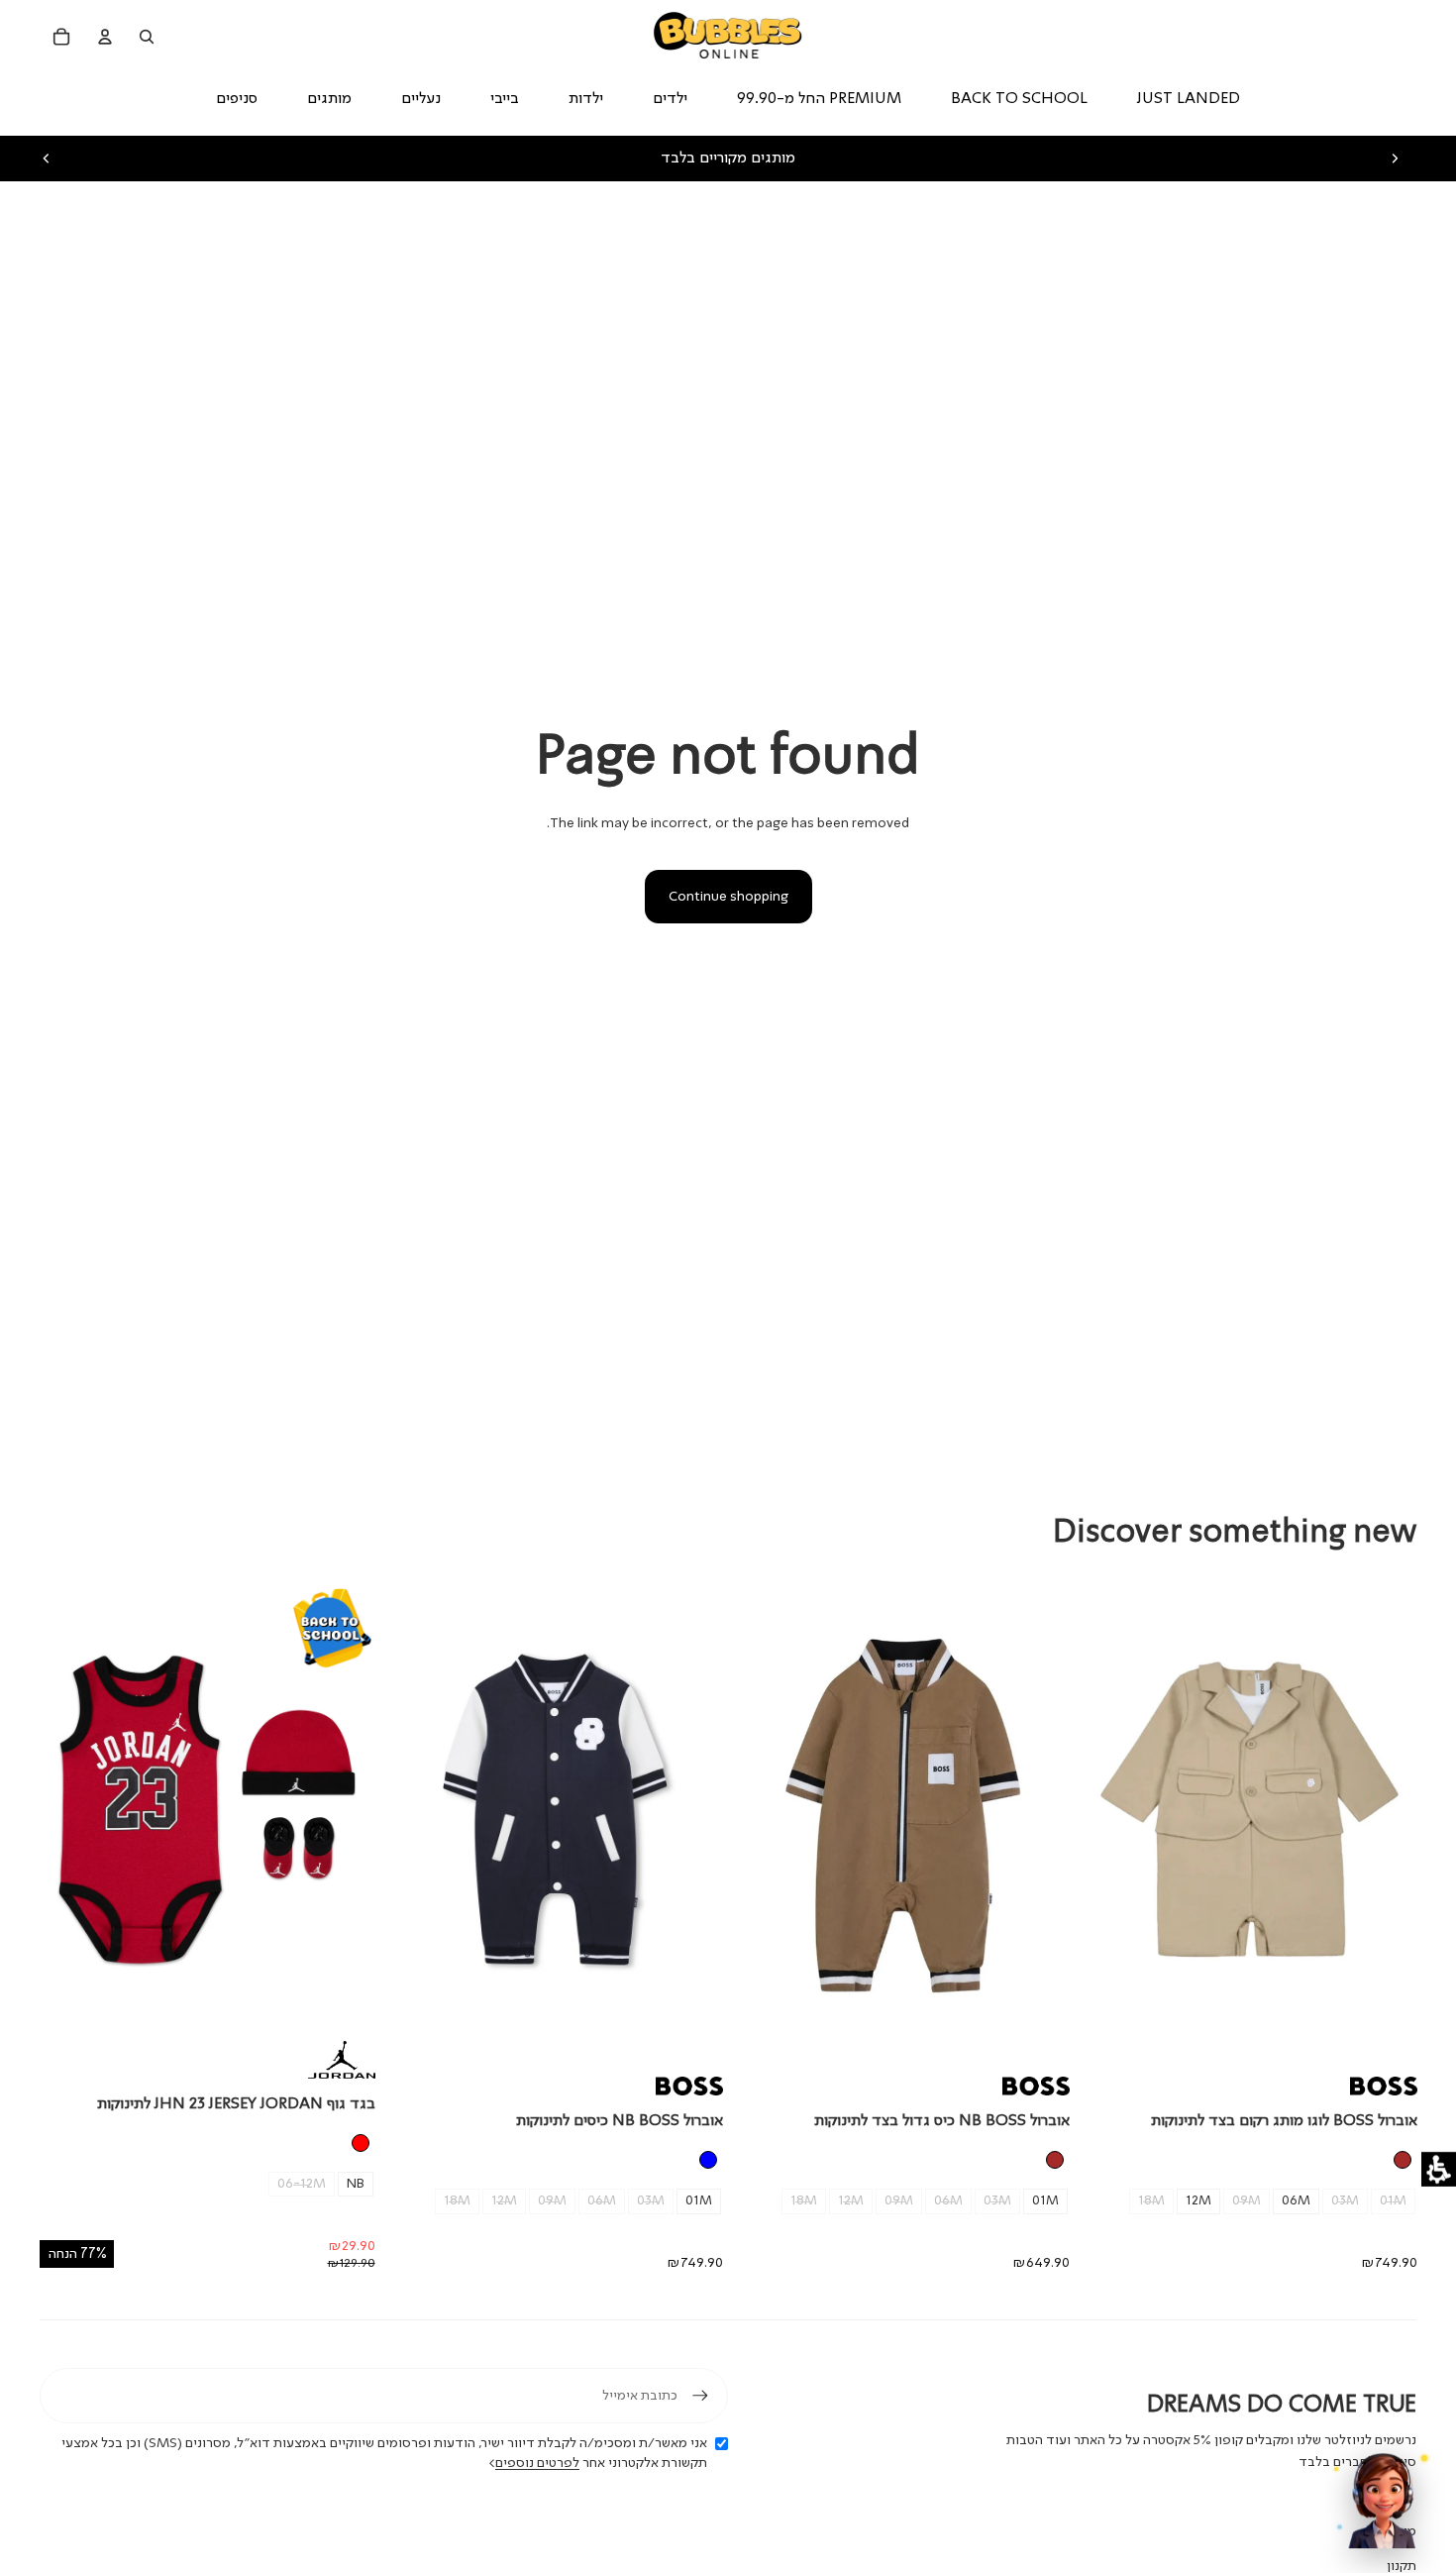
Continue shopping (728, 897)
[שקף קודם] (47, 159)
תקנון (1402, 2566)
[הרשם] (700, 2396)
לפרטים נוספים (537, 2463)
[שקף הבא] (1395, 159)
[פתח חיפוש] (147, 37)
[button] (1439, 2169)
